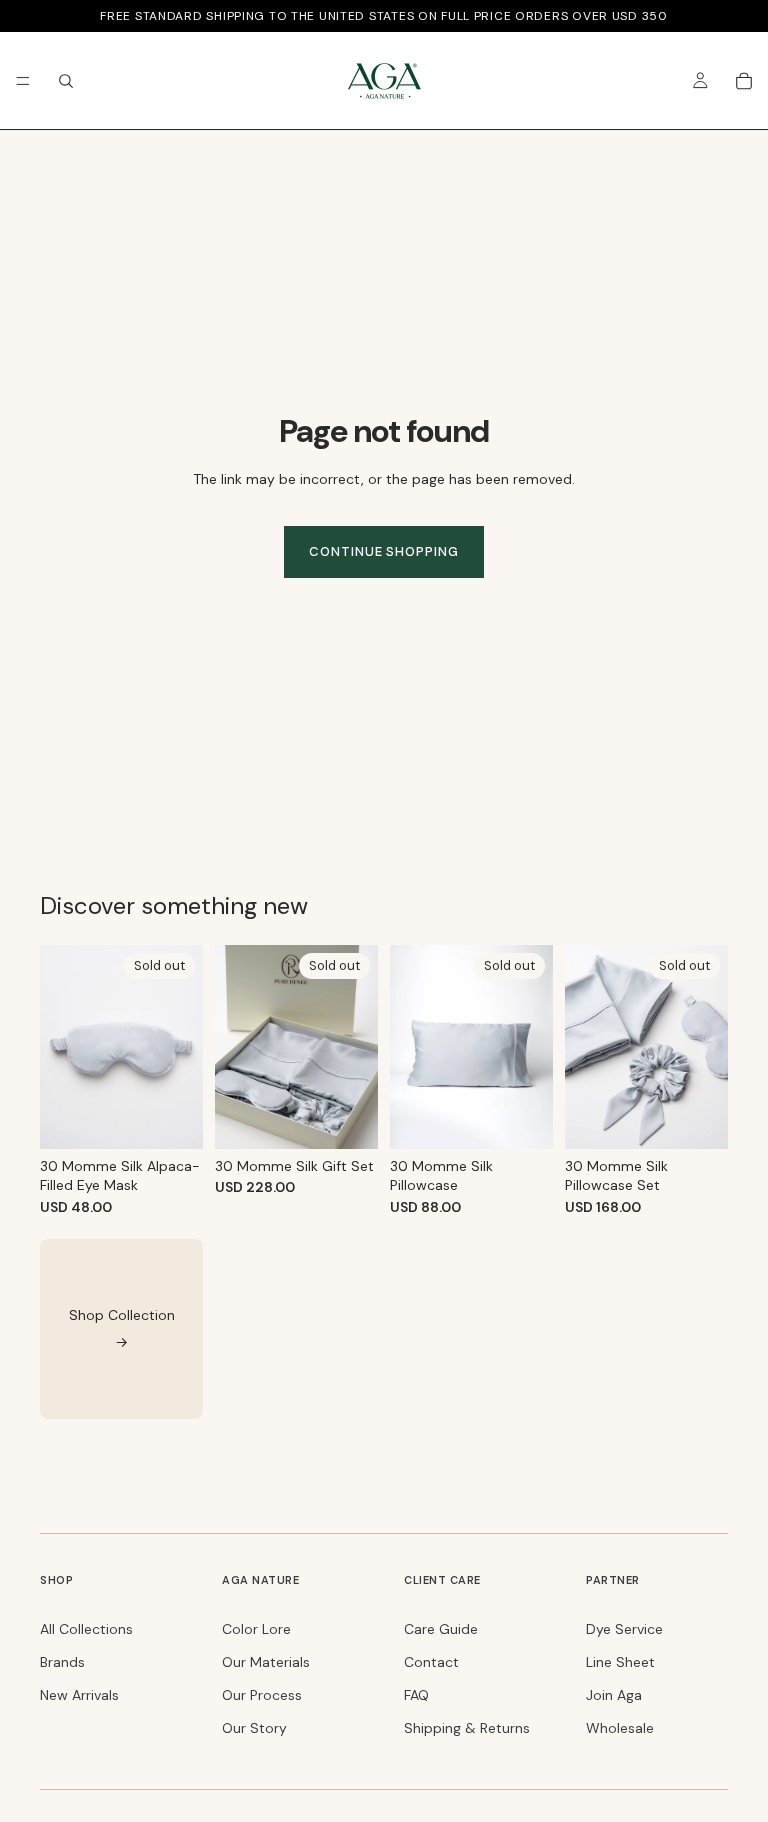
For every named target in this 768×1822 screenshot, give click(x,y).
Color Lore (256, 1629)
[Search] (66, 81)
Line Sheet (620, 1662)
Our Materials (266, 1662)
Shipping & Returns (467, 1728)
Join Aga (614, 1695)
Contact (431, 1662)
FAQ (416, 1695)
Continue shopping (383, 551)
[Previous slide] (237, 1047)
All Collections (86, 1629)
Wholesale (620, 1728)
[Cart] (744, 81)
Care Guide (441, 1629)
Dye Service (624, 1629)
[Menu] (23, 81)
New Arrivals (79, 1695)
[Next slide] (356, 1047)
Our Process (262, 1695)
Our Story (254, 1728)
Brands (62, 1662)
